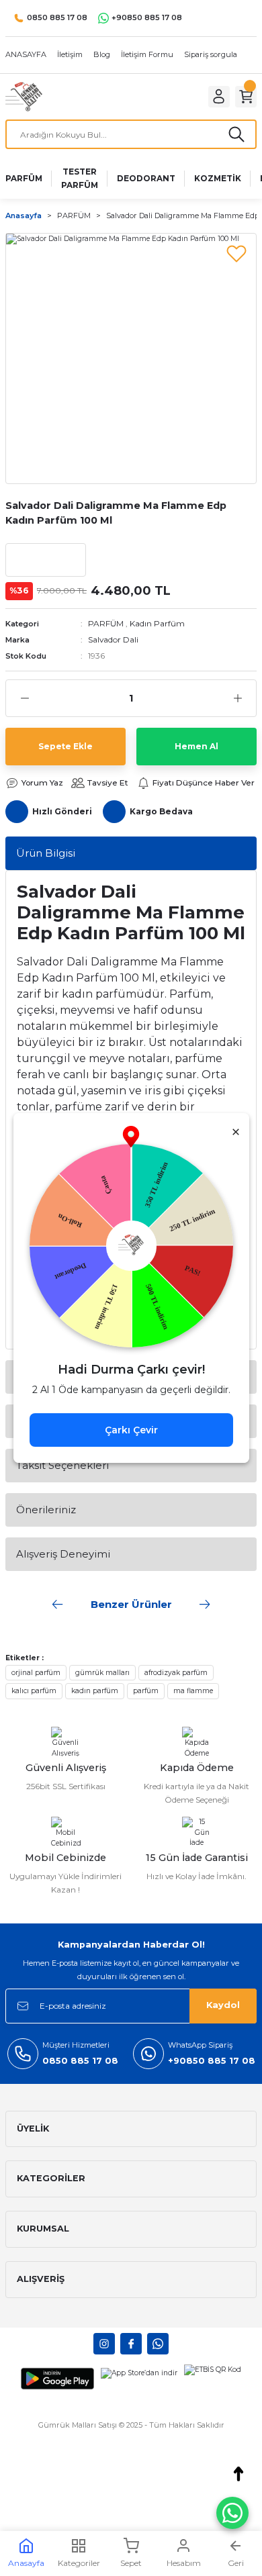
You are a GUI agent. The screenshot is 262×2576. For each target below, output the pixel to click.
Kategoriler (79, 2563)
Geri (236, 2563)
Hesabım (184, 2563)
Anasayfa (26, 2563)
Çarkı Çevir (131, 1430)
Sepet (131, 2563)
